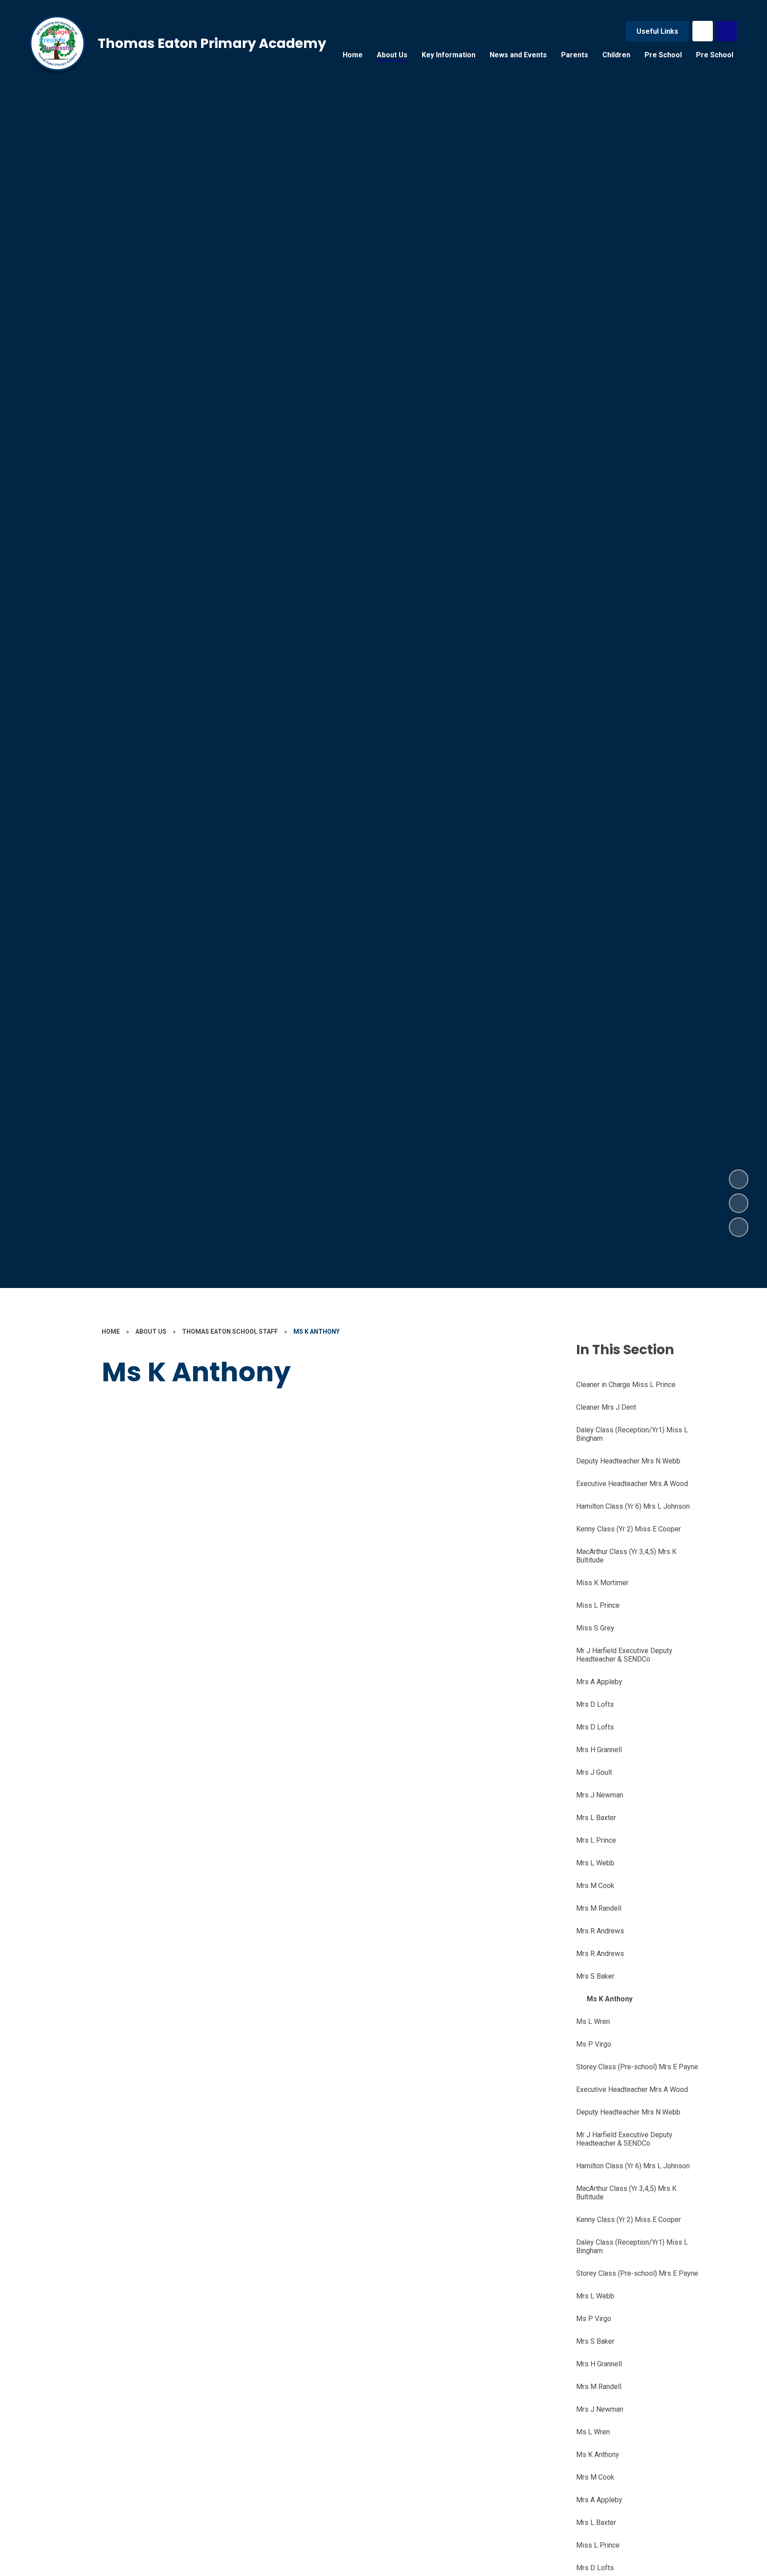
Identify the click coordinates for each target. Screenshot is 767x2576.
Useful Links (657, 31)
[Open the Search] (727, 31)
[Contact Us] (703, 31)
